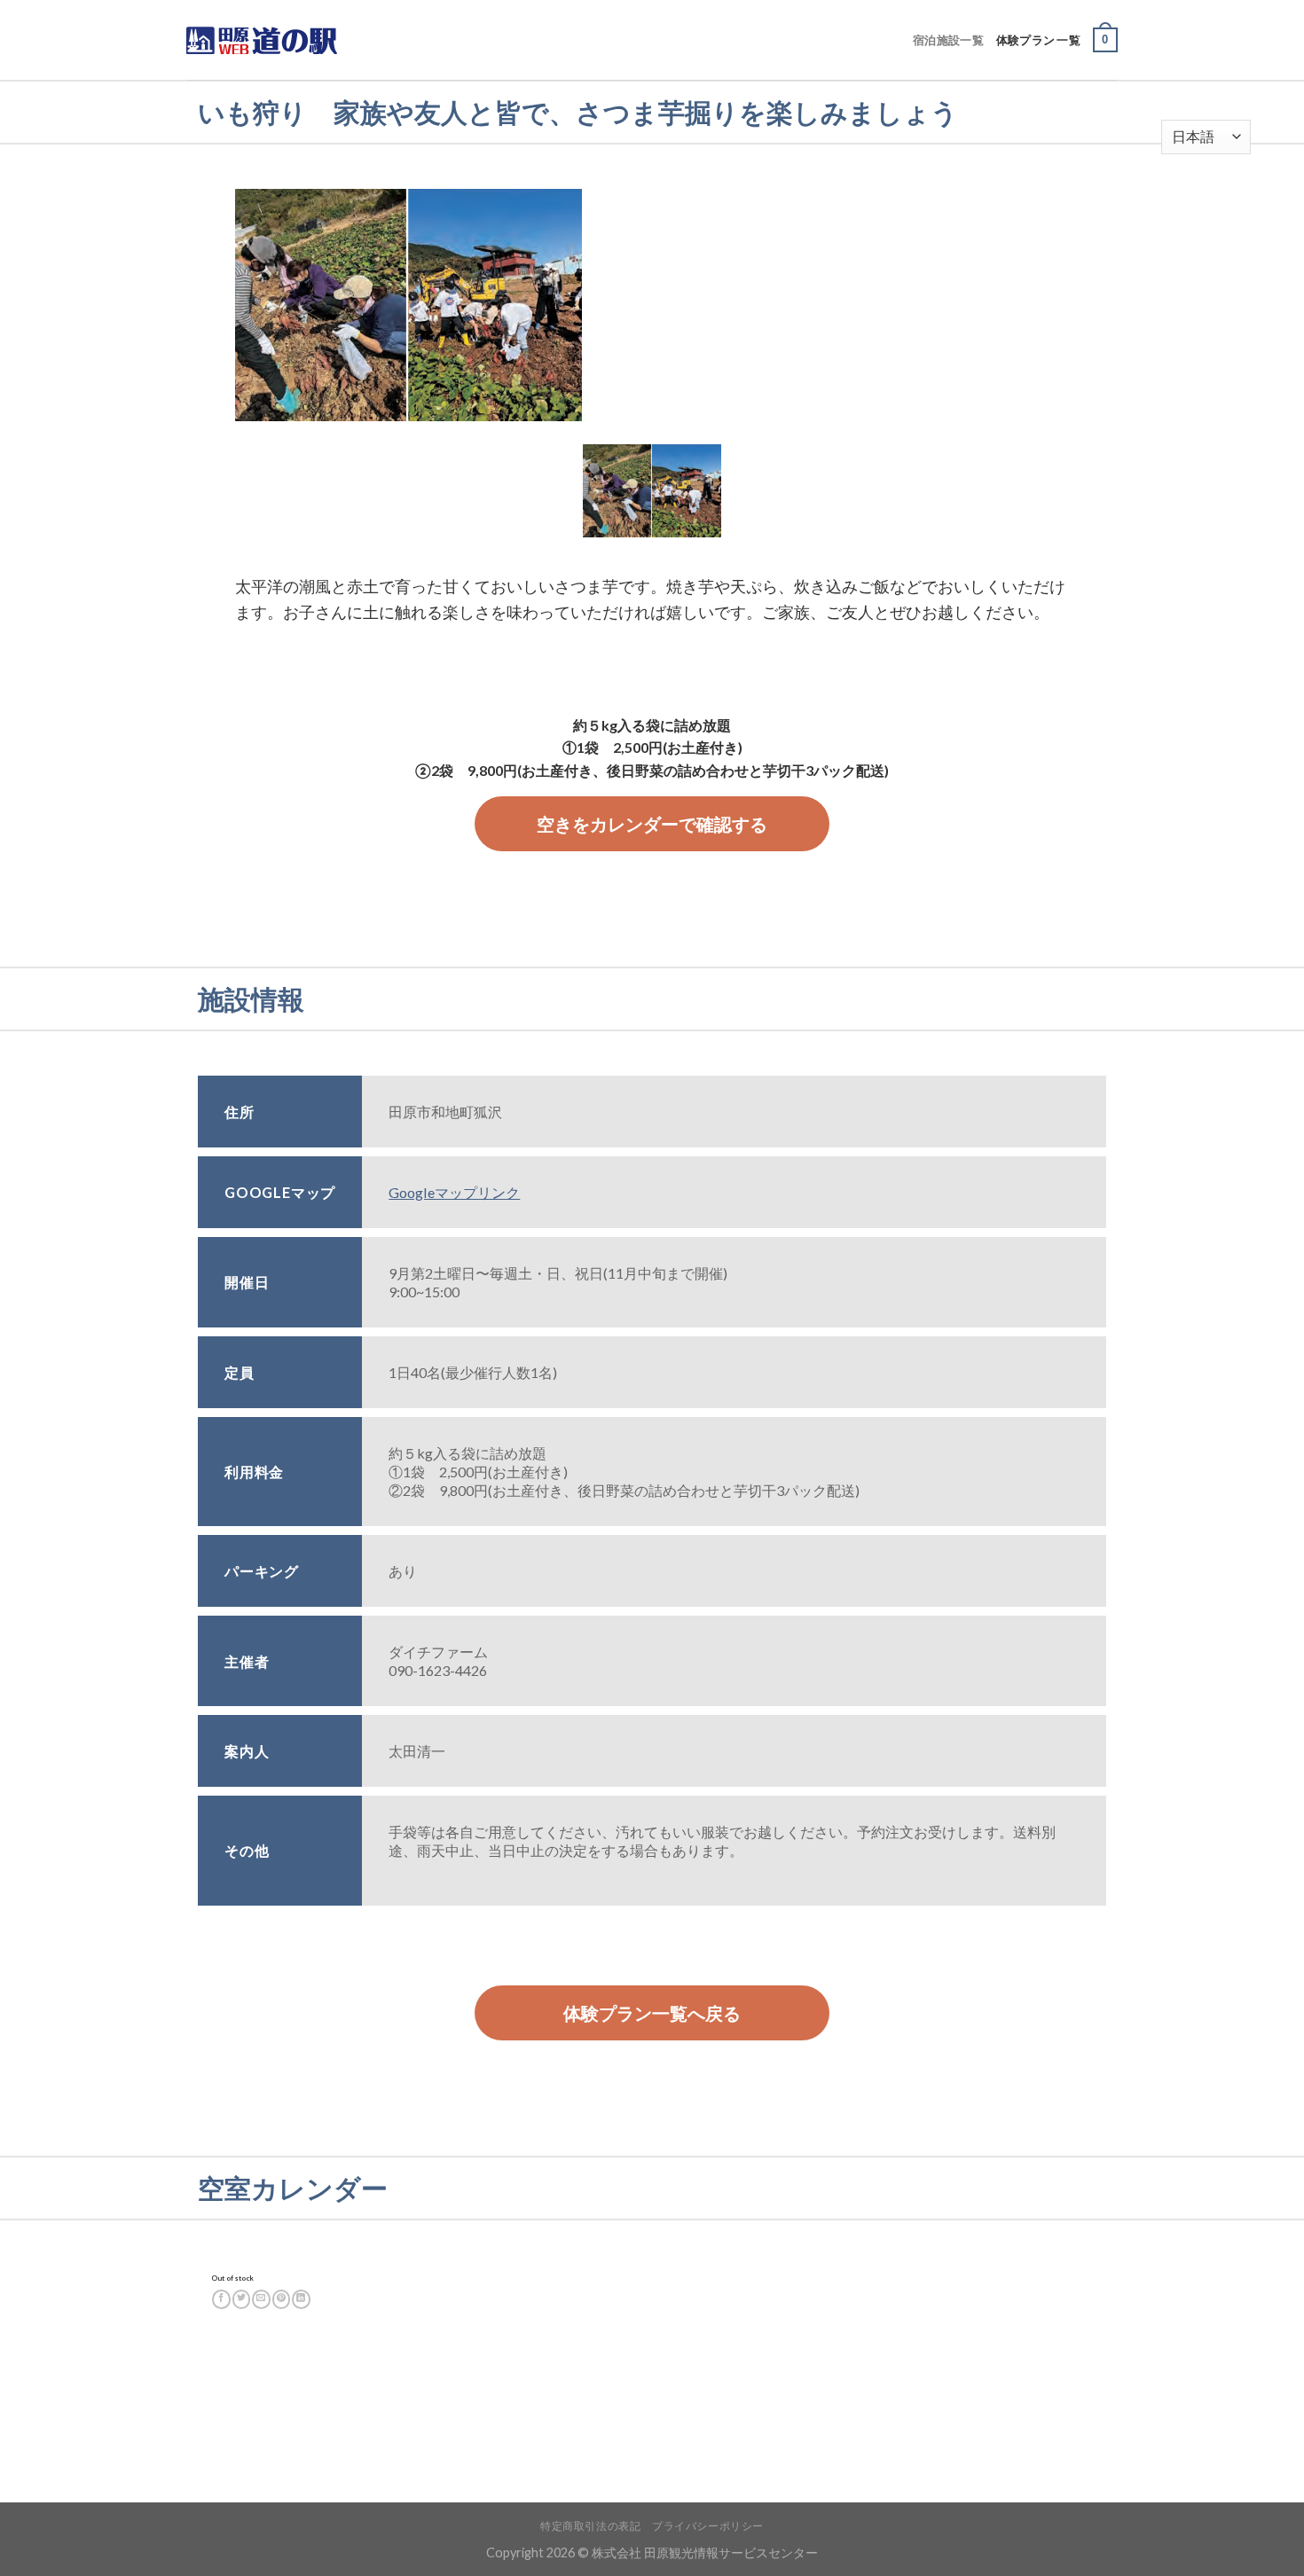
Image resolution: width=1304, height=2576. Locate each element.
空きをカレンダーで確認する (652, 824)
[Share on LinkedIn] (301, 2299)
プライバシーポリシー (708, 2526)
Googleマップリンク (454, 1192)
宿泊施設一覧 (948, 40)
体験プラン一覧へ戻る (652, 2013)
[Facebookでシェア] (221, 2299)
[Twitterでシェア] (242, 2299)
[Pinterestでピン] (282, 2299)
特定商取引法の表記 (591, 2526)
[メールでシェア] (261, 2299)
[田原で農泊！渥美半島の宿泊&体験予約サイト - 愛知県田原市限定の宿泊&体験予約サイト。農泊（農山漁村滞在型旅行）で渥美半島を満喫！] (275, 40)
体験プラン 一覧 (1038, 40)
